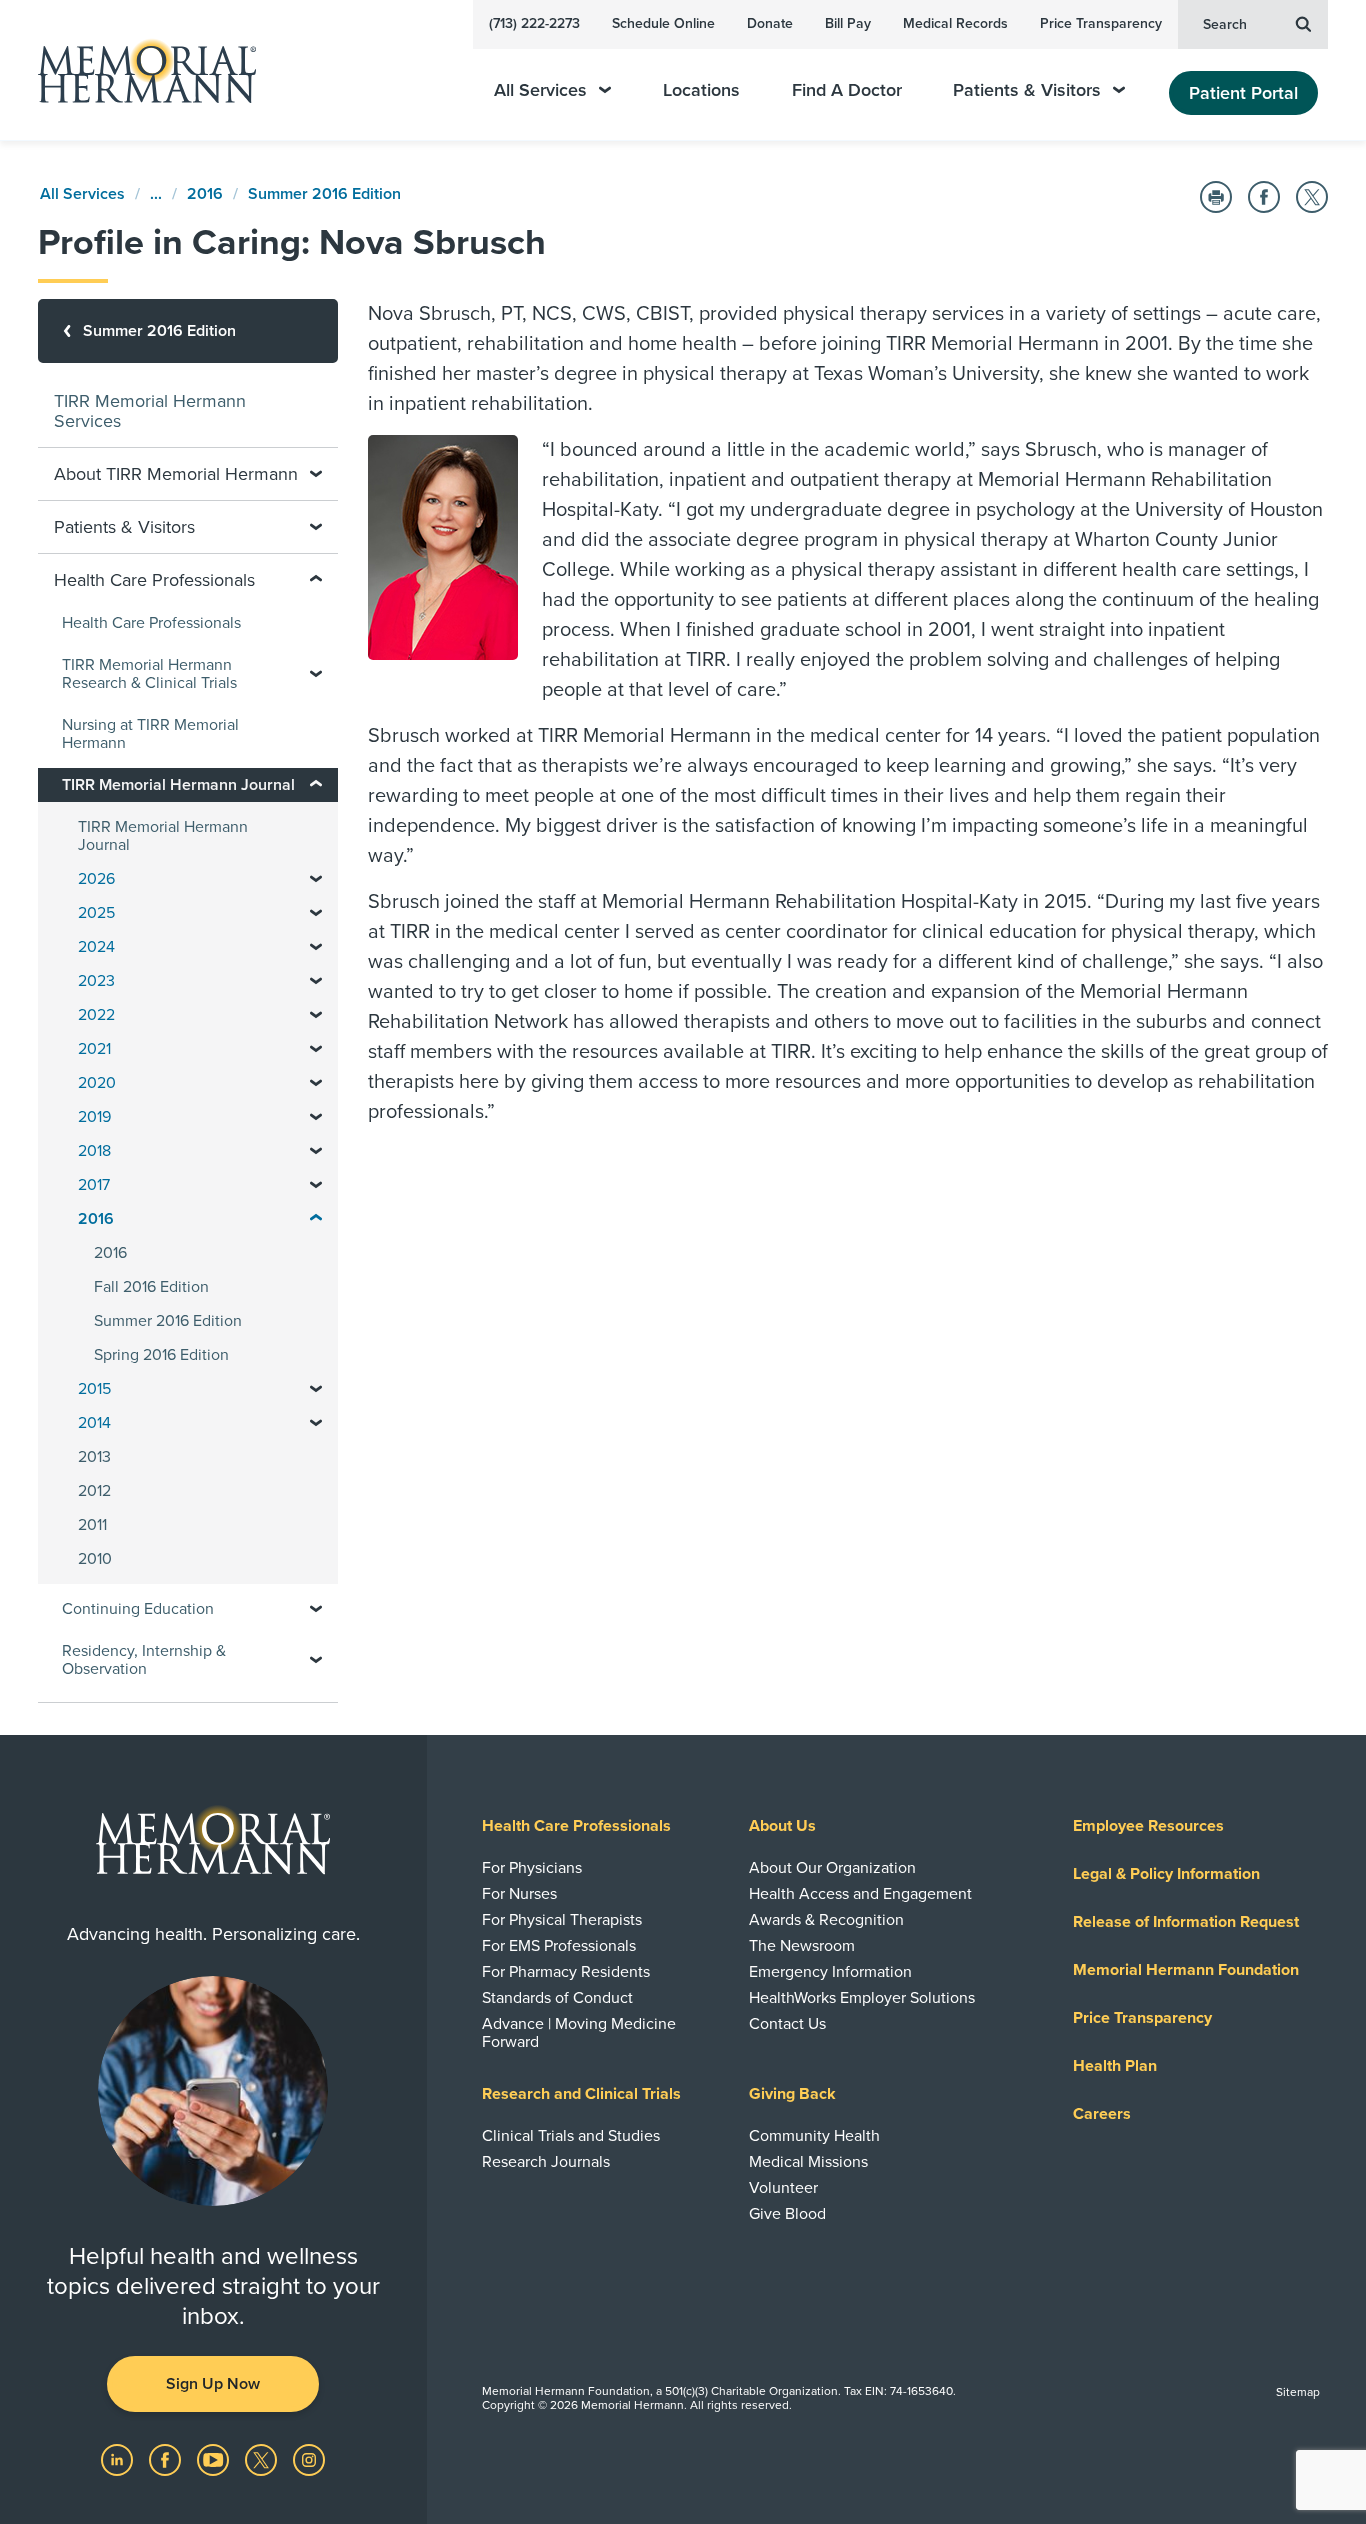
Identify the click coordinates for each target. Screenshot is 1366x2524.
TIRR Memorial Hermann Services (150, 411)
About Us (782, 1826)
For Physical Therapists (562, 1920)
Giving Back (792, 2094)
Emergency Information (830, 1972)
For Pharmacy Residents (566, 1972)
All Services (540, 90)
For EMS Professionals (559, 1946)
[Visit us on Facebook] (167, 2459)
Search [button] (1225, 24)
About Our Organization (832, 1868)
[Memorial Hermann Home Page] (138, 70)
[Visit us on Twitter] (263, 2459)
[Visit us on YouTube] (215, 2459)
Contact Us (787, 2024)
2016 (205, 194)
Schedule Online (663, 23)
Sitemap (1298, 2392)
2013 (94, 1457)
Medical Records (955, 23)
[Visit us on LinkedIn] (119, 2459)
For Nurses (519, 1894)
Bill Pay (848, 23)
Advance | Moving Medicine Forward (579, 2033)
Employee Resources (1148, 1826)
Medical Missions (808, 2162)
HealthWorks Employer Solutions (862, 1998)
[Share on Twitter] (1312, 197)
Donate (770, 23)
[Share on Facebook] (1264, 197)
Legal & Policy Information (1166, 1874)
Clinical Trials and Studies (571, 2136)
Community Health (814, 2136)
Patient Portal (1243, 93)
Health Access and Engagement (860, 1894)
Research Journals (546, 2162)
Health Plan (1115, 2066)
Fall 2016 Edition (151, 1287)
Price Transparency (1101, 23)
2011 (92, 1525)
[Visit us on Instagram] (309, 2459)
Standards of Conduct (557, 1998)
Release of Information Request (1186, 1922)
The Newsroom (802, 1946)
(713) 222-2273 (534, 23)
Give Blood (787, 2214)
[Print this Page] (1216, 197)
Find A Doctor (847, 90)
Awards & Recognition (826, 1920)
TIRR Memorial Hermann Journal (163, 836)
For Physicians (532, 1868)
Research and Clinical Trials (581, 2094)
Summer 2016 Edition (324, 194)
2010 (95, 1559)
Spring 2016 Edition (161, 1355)
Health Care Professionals (151, 623)
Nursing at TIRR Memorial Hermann (150, 734)
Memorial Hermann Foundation (1186, 1970)
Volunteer (783, 2188)
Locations (701, 90)
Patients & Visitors (1027, 90)
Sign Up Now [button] (213, 2384)
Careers (1102, 2114)
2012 (94, 1491)
